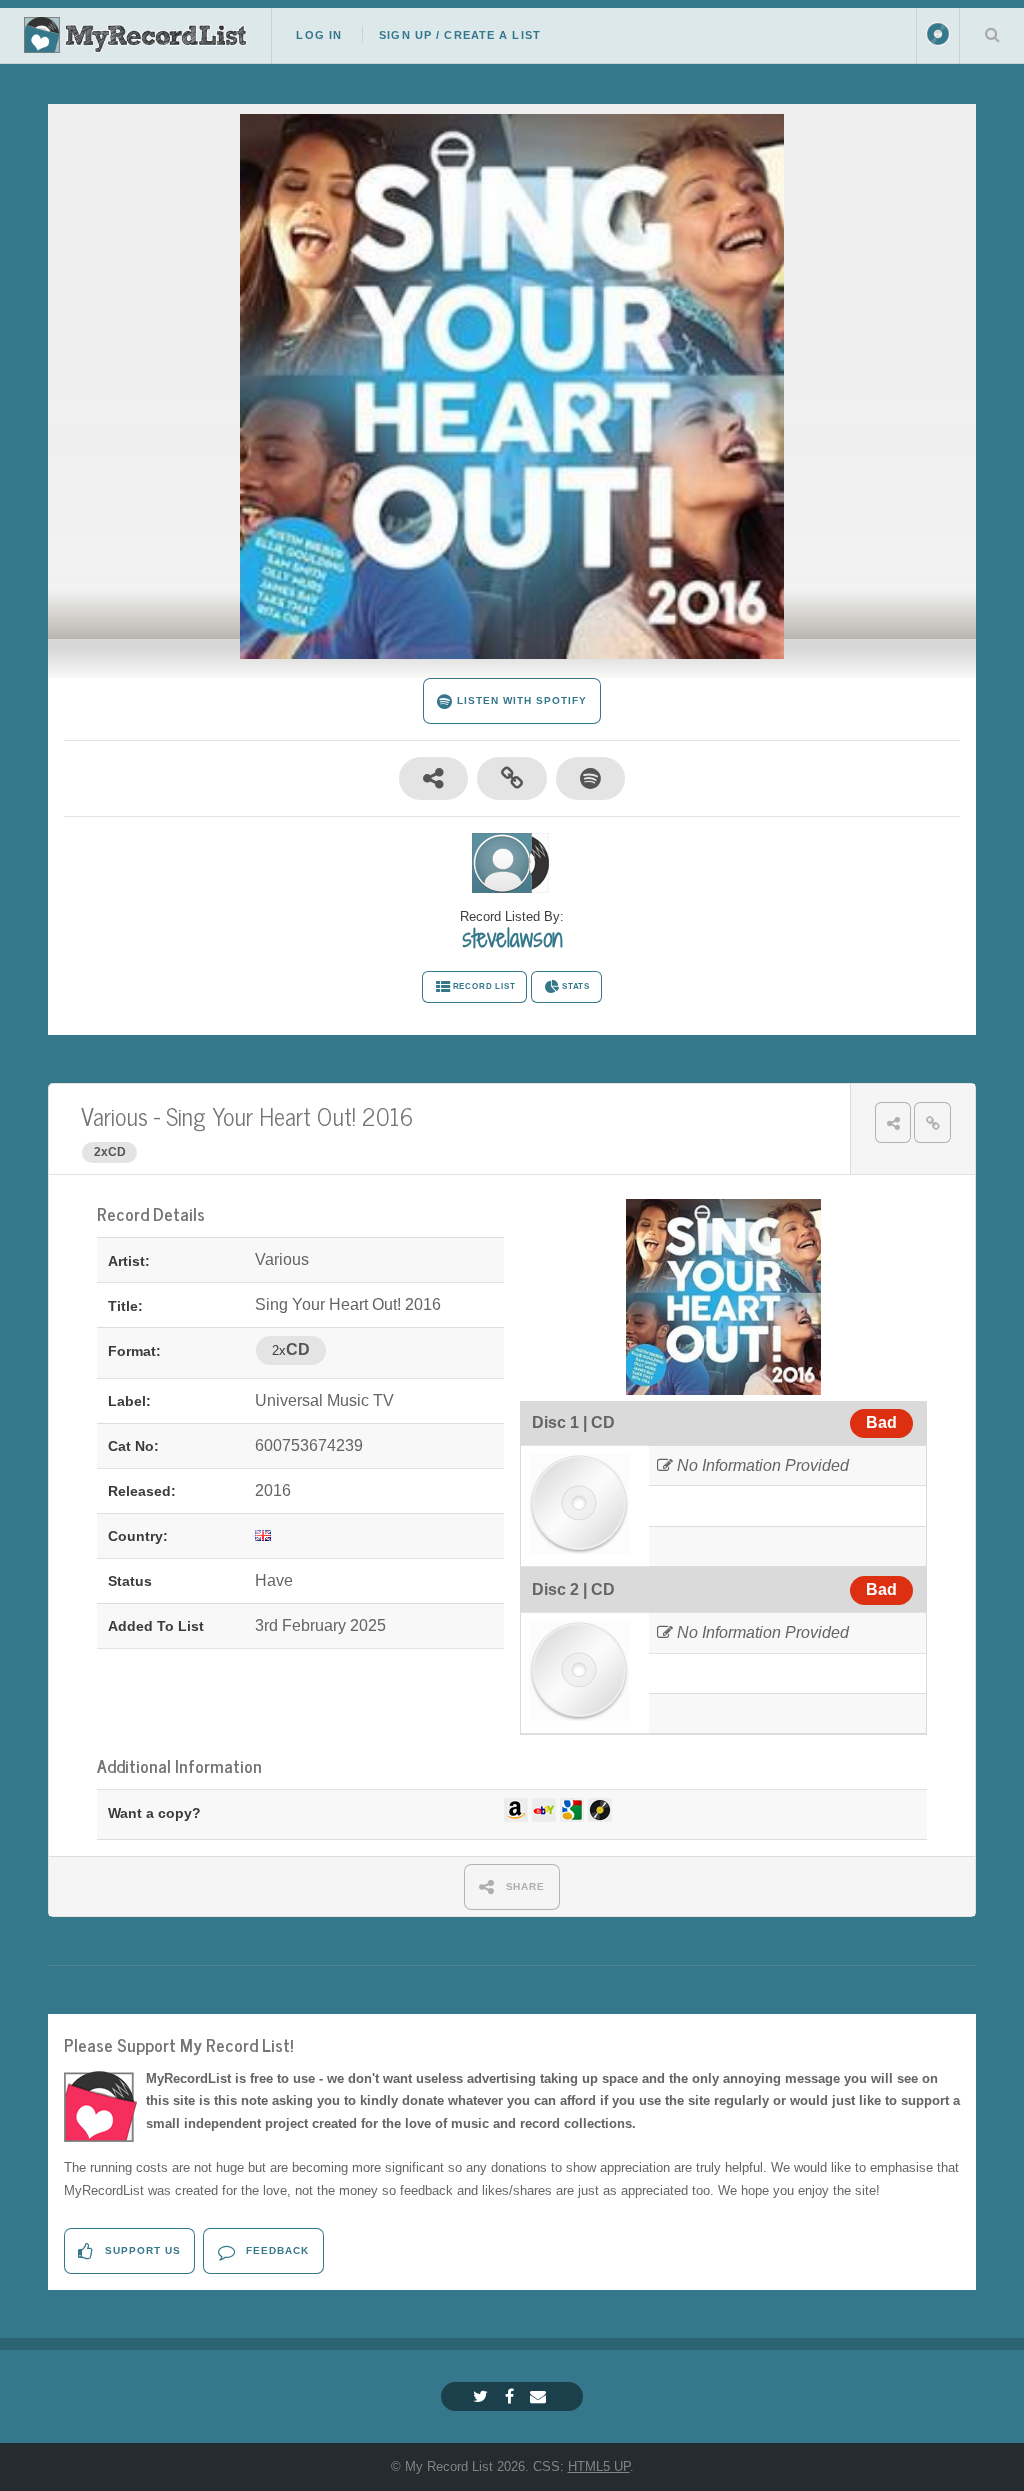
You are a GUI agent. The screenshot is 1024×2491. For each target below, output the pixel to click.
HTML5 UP (599, 2466)
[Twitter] (483, 2396)
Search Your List (992, 34)
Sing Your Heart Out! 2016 (289, 1115)
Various (114, 1115)
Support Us (141, 2250)
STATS (576, 986)
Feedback (275, 2250)
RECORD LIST (484, 986)
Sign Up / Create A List (460, 35)
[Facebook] (512, 2396)
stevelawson (512, 938)
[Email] (540, 2396)
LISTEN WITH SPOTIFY (519, 700)
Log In (319, 35)
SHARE (524, 1886)
